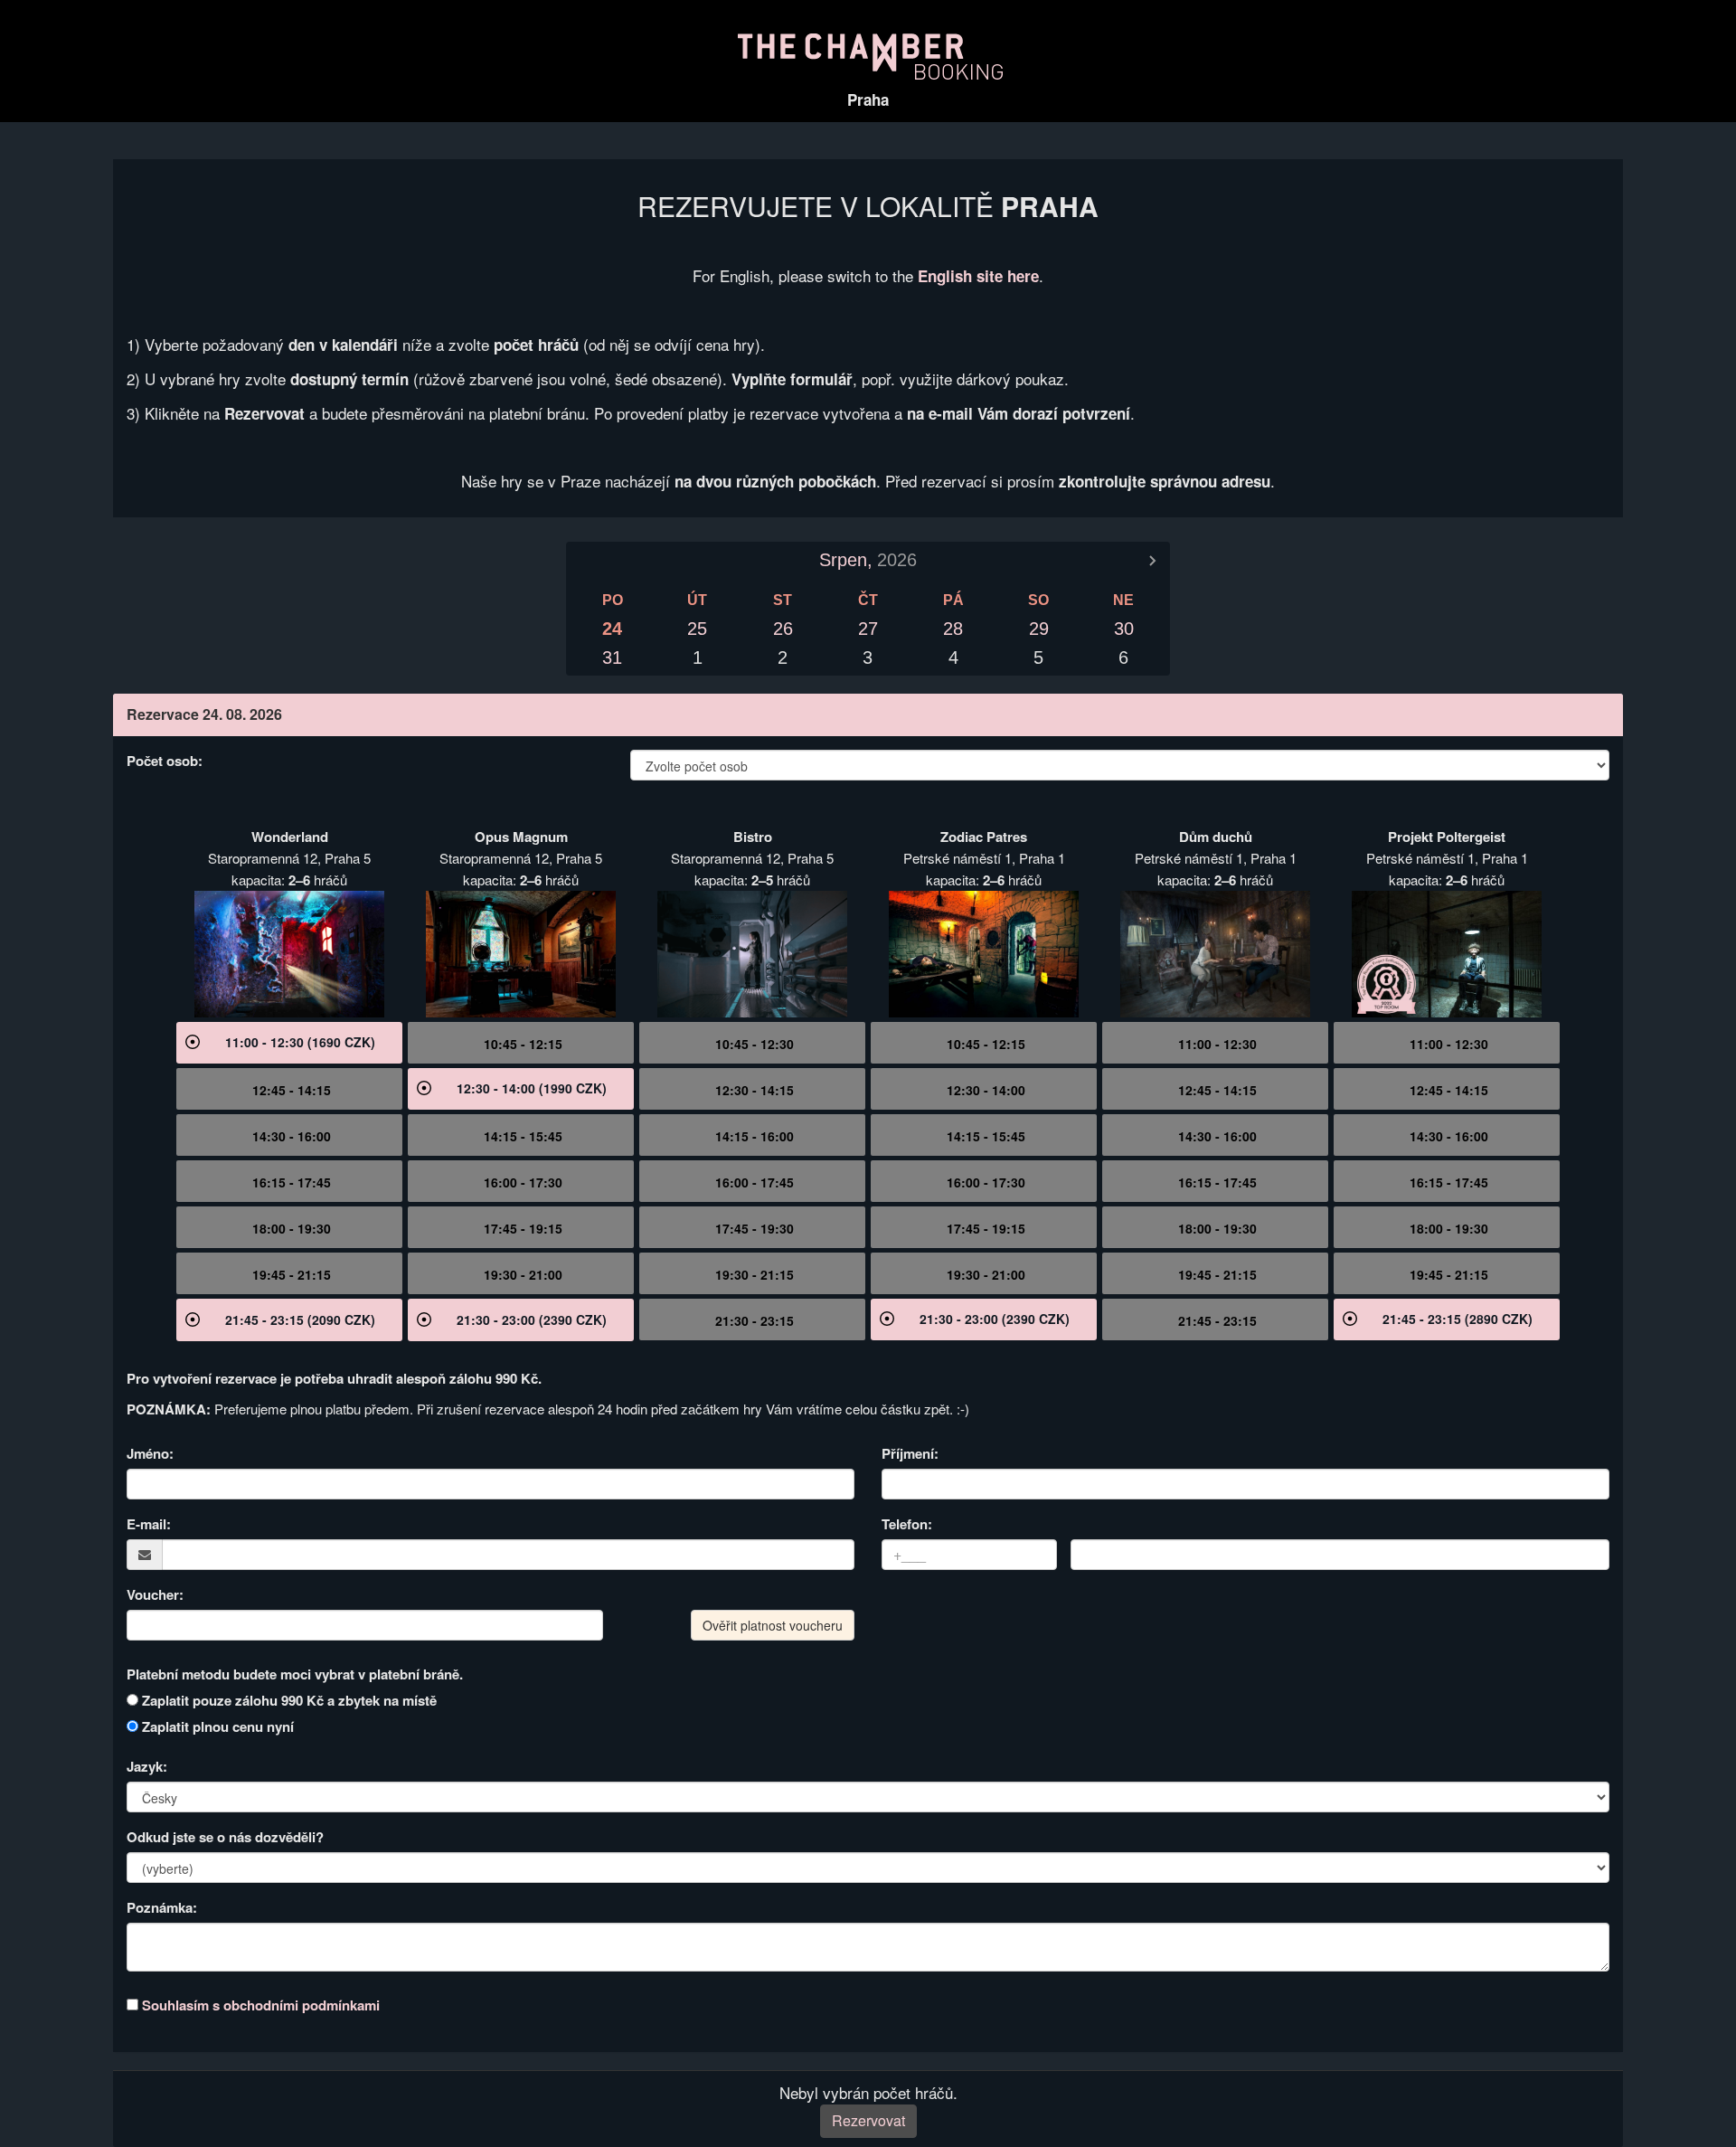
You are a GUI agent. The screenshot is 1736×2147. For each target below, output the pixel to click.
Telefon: (907, 1524)
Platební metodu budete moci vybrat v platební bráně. (295, 1674)
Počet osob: (165, 761)
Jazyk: (147, 1766)
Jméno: (150, 1453)
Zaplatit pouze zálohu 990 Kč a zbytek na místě (288, 1700)
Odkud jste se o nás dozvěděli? (225, 1837)
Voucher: (155, 1594)
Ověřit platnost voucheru (773, 1625)
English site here (978, 276)
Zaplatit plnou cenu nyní (216, 1726)
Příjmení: (910, 1453)
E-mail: (149, 1524)
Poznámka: (162, 1907)
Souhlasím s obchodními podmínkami (261, 2005)
